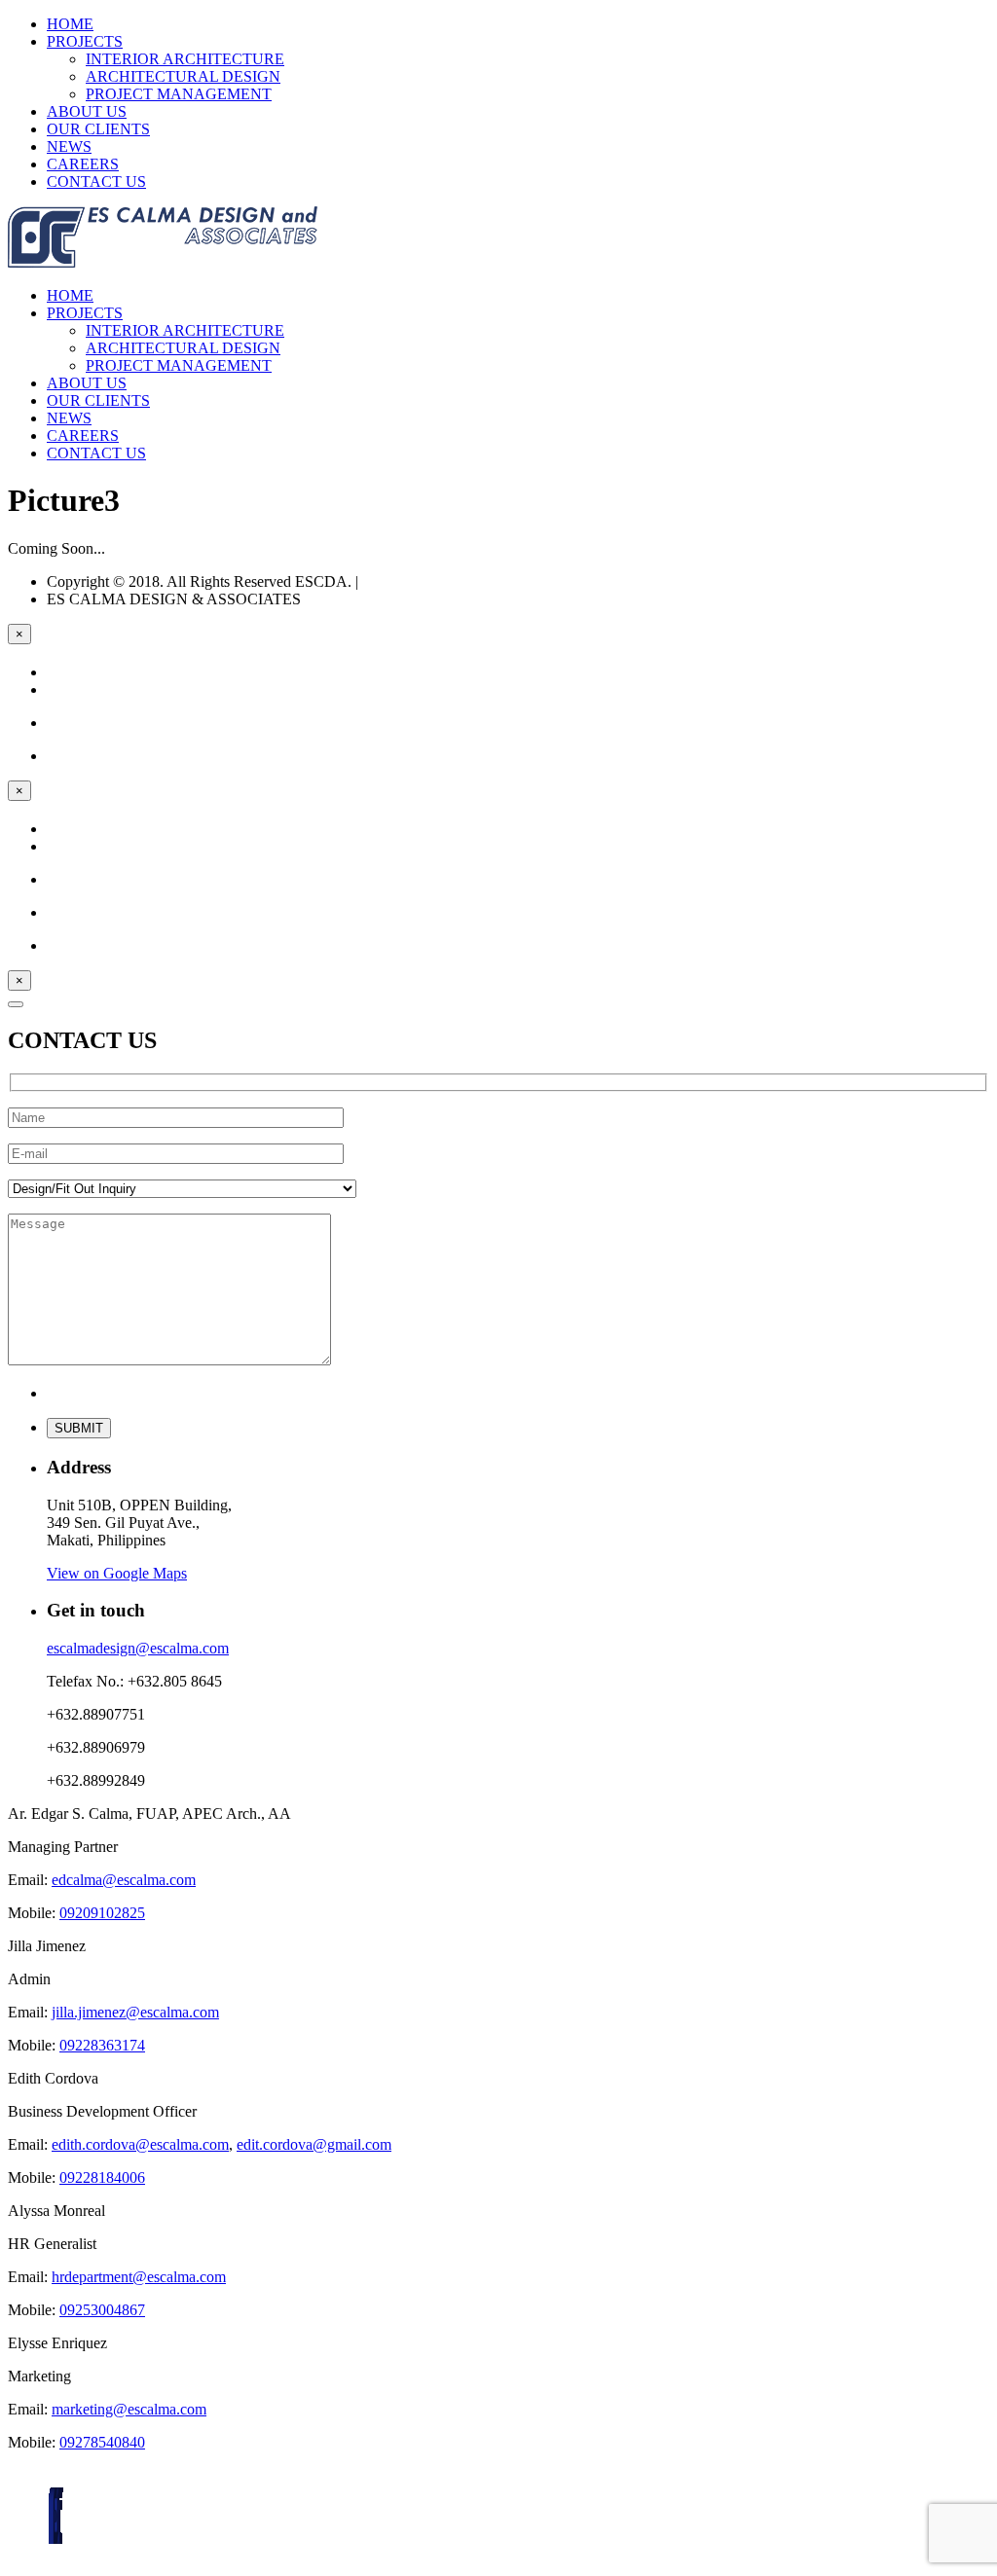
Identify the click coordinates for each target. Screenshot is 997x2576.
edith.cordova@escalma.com (140, 2144)
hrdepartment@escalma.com (139, 2277)
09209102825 (102, 1913)
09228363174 (102, 2045)
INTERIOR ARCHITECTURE (185, 59)
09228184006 (102, 2177)
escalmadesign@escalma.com (138, 1648)
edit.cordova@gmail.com (314, 2144)
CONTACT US (96, 181)
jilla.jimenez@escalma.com (135, 2012)
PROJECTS (85, 41)
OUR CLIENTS (98, 129)
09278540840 (102, 2442)
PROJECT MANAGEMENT (179, 94)
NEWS (69, 146)
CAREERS (83, 164)
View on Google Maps (117, 1573)
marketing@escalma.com (129, 2409)
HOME (70, 24)
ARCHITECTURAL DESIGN (183, 76)
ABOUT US (87, 111)
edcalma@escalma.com (124, 1880)
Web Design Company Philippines (468, 581)
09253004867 (102, 2310)
